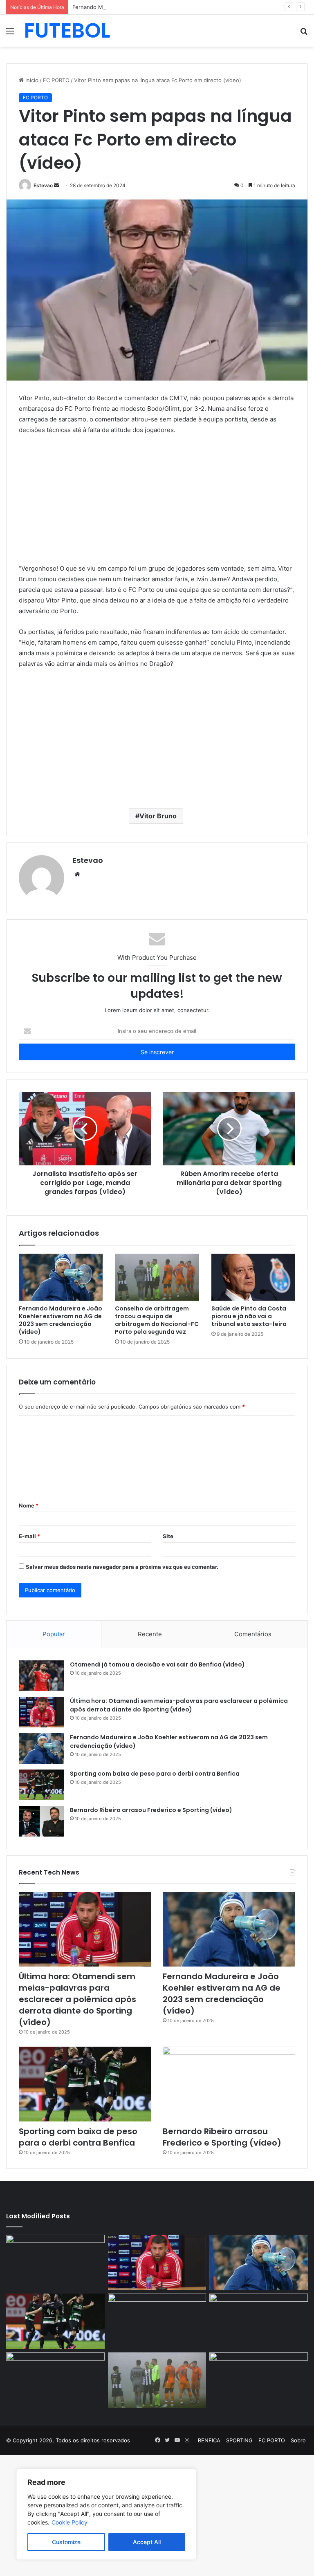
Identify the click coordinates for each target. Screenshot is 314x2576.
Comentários (253, 1634)
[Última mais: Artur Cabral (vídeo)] (55, 2380)
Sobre (298, 2440)
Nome (29, 1505)
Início (31, 80)
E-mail (29, 1536)
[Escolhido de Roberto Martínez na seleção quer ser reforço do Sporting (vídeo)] (259, 2321)
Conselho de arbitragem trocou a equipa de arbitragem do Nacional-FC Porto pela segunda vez (157, 1320)
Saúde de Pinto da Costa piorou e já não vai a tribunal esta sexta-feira (249, 1316)
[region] (106, 2514)
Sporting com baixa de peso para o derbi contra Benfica (155, 1774)
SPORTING (239, 2440)
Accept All (147, 2542)
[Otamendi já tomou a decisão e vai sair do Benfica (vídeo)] (41, 1676)
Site (168, 1536)
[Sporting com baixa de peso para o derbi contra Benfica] (41, 1785)
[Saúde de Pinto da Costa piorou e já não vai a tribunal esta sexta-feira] (253, 1277)
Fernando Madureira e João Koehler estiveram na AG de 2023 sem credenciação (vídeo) (185, 7)
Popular (54, 1634)
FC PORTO (56, 80)
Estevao (43, 185)
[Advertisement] (157, 503)
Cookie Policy (70, 2522)
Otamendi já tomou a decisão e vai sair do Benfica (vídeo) (157, 1664)
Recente (150, 1634)
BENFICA (209, 2440)
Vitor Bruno (158, 816)
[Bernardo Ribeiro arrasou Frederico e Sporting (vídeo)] (41, 1821)
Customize (66, 2542)
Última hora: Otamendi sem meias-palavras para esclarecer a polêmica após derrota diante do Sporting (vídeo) (179, 1705)
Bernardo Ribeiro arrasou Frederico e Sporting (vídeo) (151, 1810)
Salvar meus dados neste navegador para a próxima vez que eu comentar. (122, 1567)
